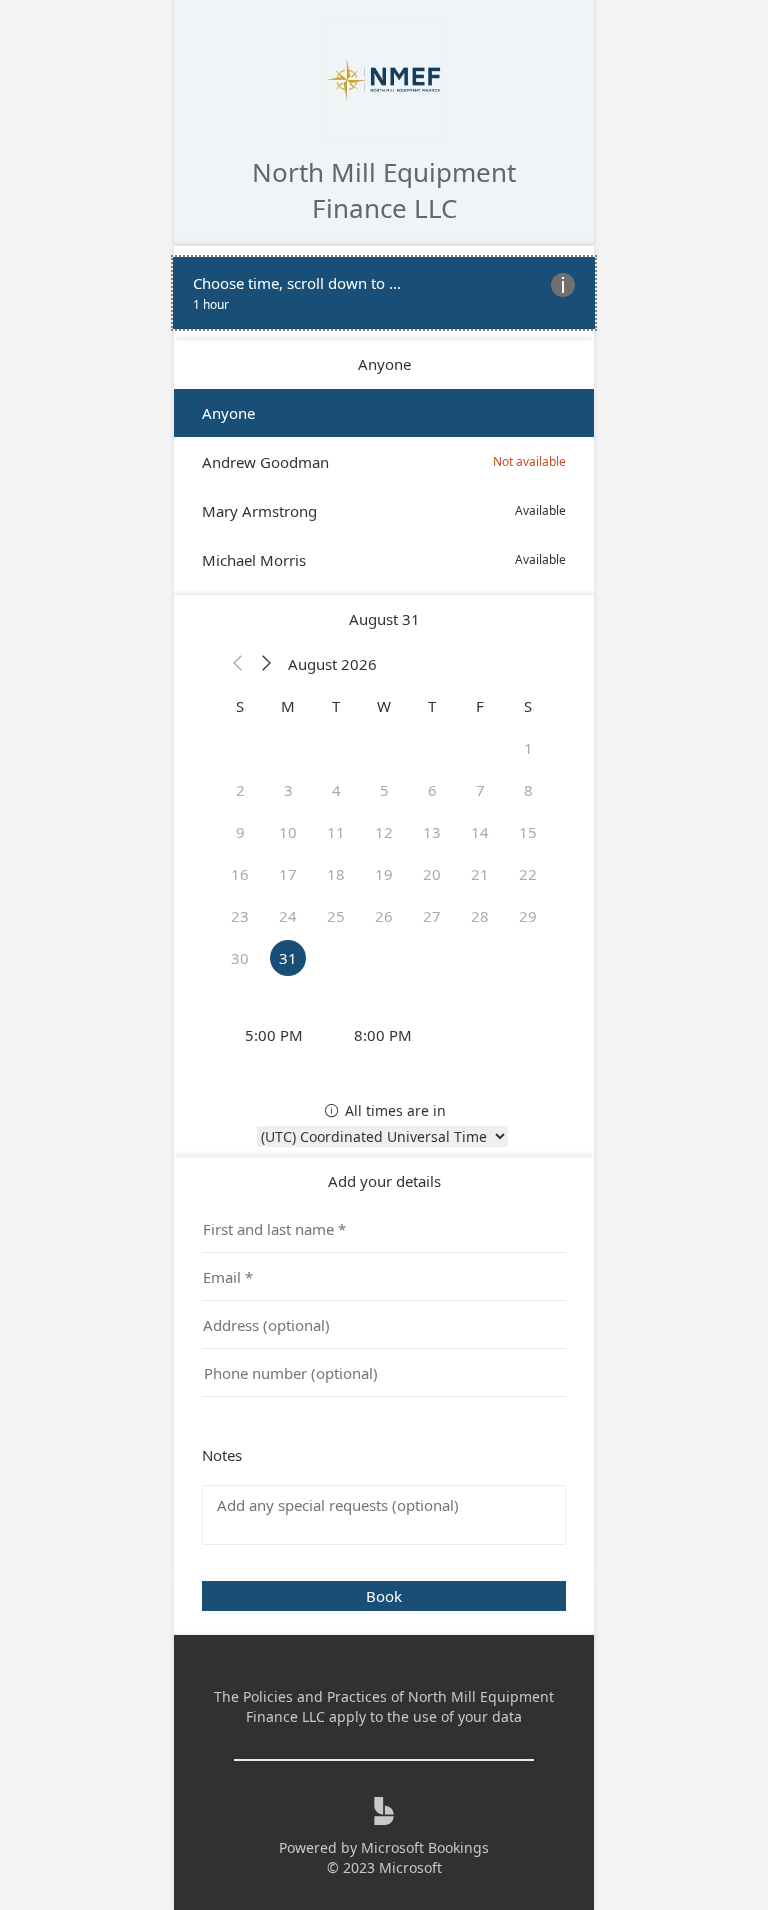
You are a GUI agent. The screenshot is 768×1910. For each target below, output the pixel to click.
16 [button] (240, 874)
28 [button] (480, 916)
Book (384, 1596)
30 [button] (240, 958)
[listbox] (384, 486)
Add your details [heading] (384, 1181)
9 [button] (240, 832)
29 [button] (528, 916)
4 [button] (336, 790)
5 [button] (384, 790)
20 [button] (432, 874)
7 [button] (480, 790)
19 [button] (384, 874)
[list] (384, 293)
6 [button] (432, 790)
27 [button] (432, 916)
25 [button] (336, 916)
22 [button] (528, 874)
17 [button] (288, 874)
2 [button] (240, 790)
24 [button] (288, 916)
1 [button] (528, 748)
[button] (238, 664)
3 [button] (288, 790)
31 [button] (288, 958)
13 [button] (432, 832)
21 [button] (480, 874)
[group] (384, 1035)
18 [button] (336, 874)
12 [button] (384, 832)
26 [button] (384, 916)
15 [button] (528, 832)
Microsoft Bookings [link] (425, 1847)
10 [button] (288, 832)
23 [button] (240, 916)
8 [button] (528, 790)
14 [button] (480, 832)
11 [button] (336, 832)
